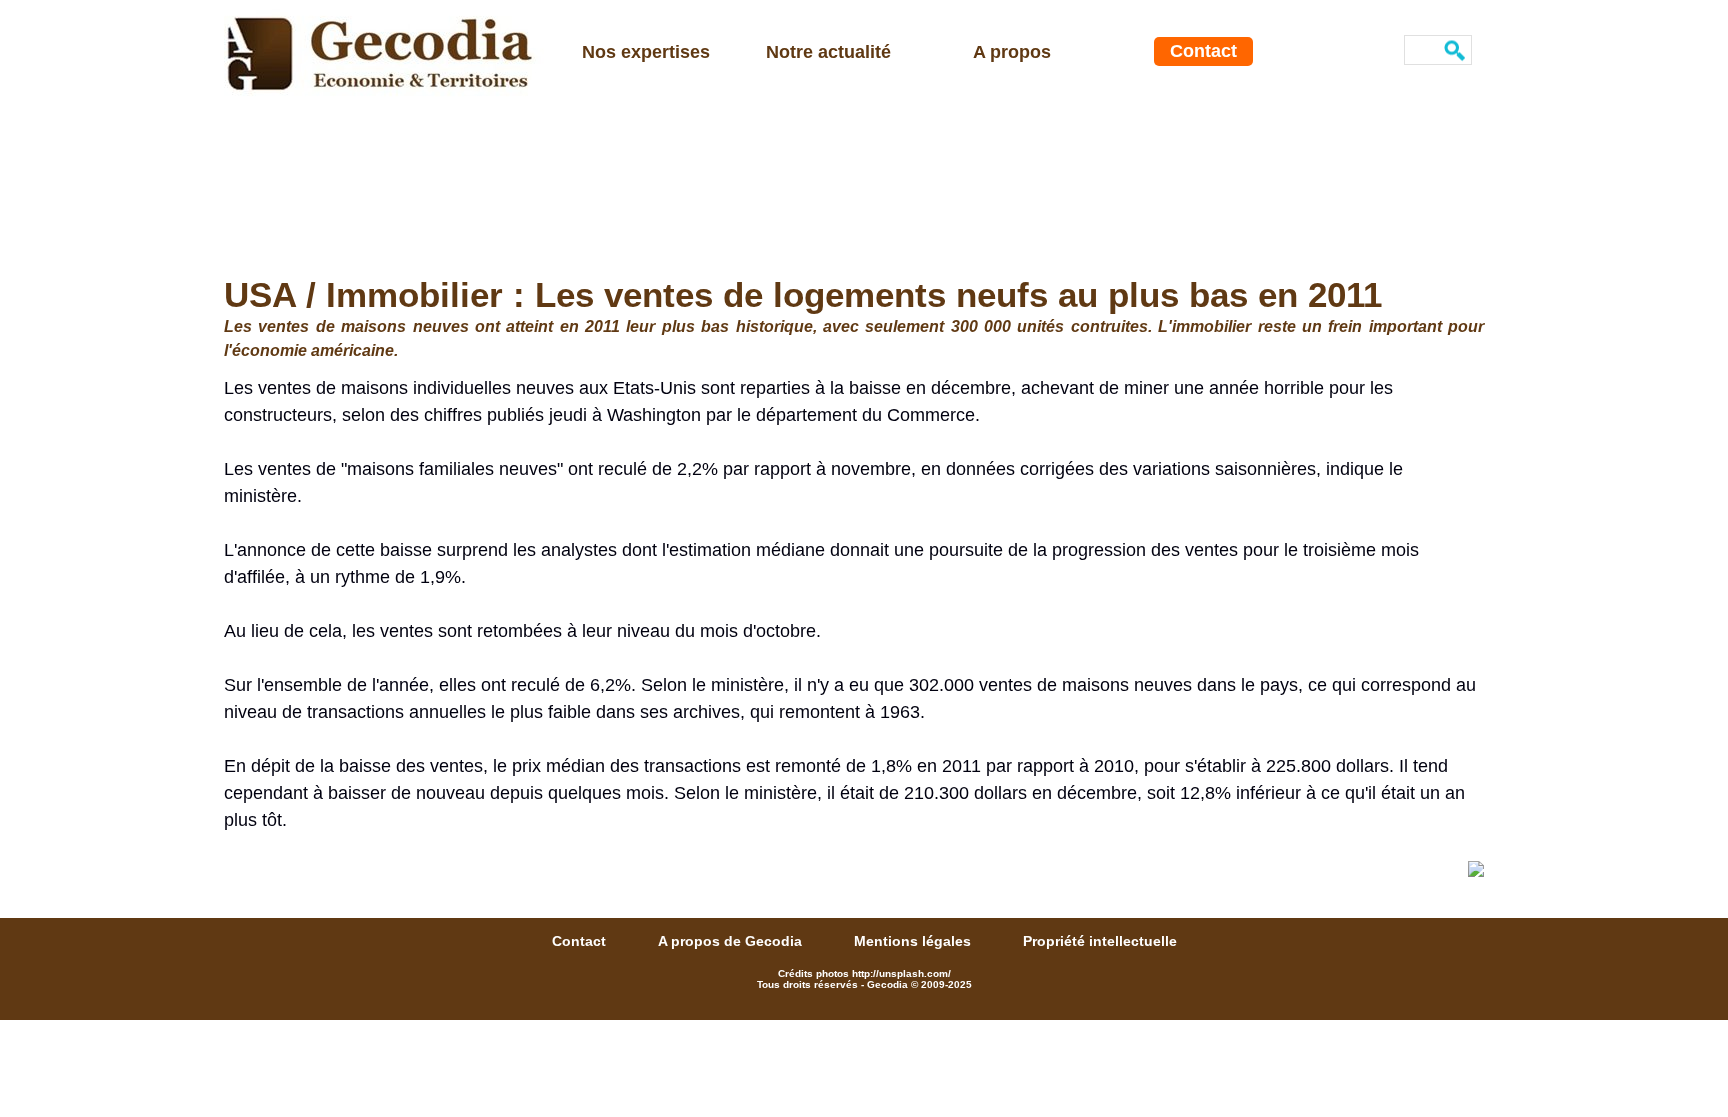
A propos (1012, 52)
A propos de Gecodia (732, 941)
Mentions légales (914, 941)
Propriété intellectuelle (1100, 941)
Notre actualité (828, 52)
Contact (1203, 51)
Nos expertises (646, 52)
